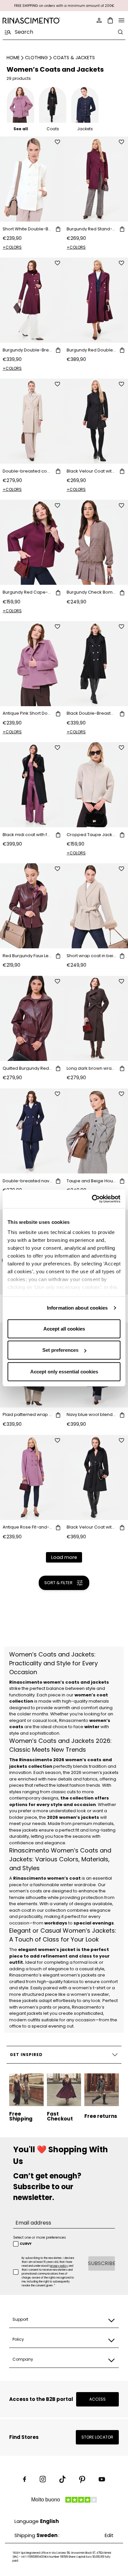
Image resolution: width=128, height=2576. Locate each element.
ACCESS (97, 2399)
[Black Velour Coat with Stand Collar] (96, 421)
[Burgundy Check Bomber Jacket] (96, 542)
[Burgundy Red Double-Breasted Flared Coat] (96, 300)
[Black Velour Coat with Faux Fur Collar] (96, 1477)
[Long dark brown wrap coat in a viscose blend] (96, 1018)
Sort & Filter (58, 1583)
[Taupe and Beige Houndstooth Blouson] (96, 1131)
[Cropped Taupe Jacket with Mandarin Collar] (96, 785)
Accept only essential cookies (64, 1371)
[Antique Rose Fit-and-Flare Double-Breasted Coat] (32, 1477)
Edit (109, 2535)
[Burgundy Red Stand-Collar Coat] (96, 179)
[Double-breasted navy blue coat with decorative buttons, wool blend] (32, 1131)
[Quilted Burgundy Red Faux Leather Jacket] (32, 1018)
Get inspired (26, 2055)
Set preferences (60, 1350)
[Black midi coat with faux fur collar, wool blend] (32, 785)
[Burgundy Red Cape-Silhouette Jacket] (32, 542)
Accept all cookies (64, 1328)
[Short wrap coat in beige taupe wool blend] (96, 906)
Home (13, 58)
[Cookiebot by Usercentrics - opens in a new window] (92, 1199)
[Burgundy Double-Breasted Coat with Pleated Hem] (32, 300)
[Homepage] (31, 20)
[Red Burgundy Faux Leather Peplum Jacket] (32, 906)
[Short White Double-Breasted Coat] (32, 179)
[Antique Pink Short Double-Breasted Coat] (32, 664)
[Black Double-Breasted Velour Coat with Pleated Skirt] (96, 664)
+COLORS (12, 247)
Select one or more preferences (40, 2237)
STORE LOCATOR (97, 2437)
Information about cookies (77, 1308)
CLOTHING (36, 58)
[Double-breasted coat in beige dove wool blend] (32, 421)
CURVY (26, 2244)
